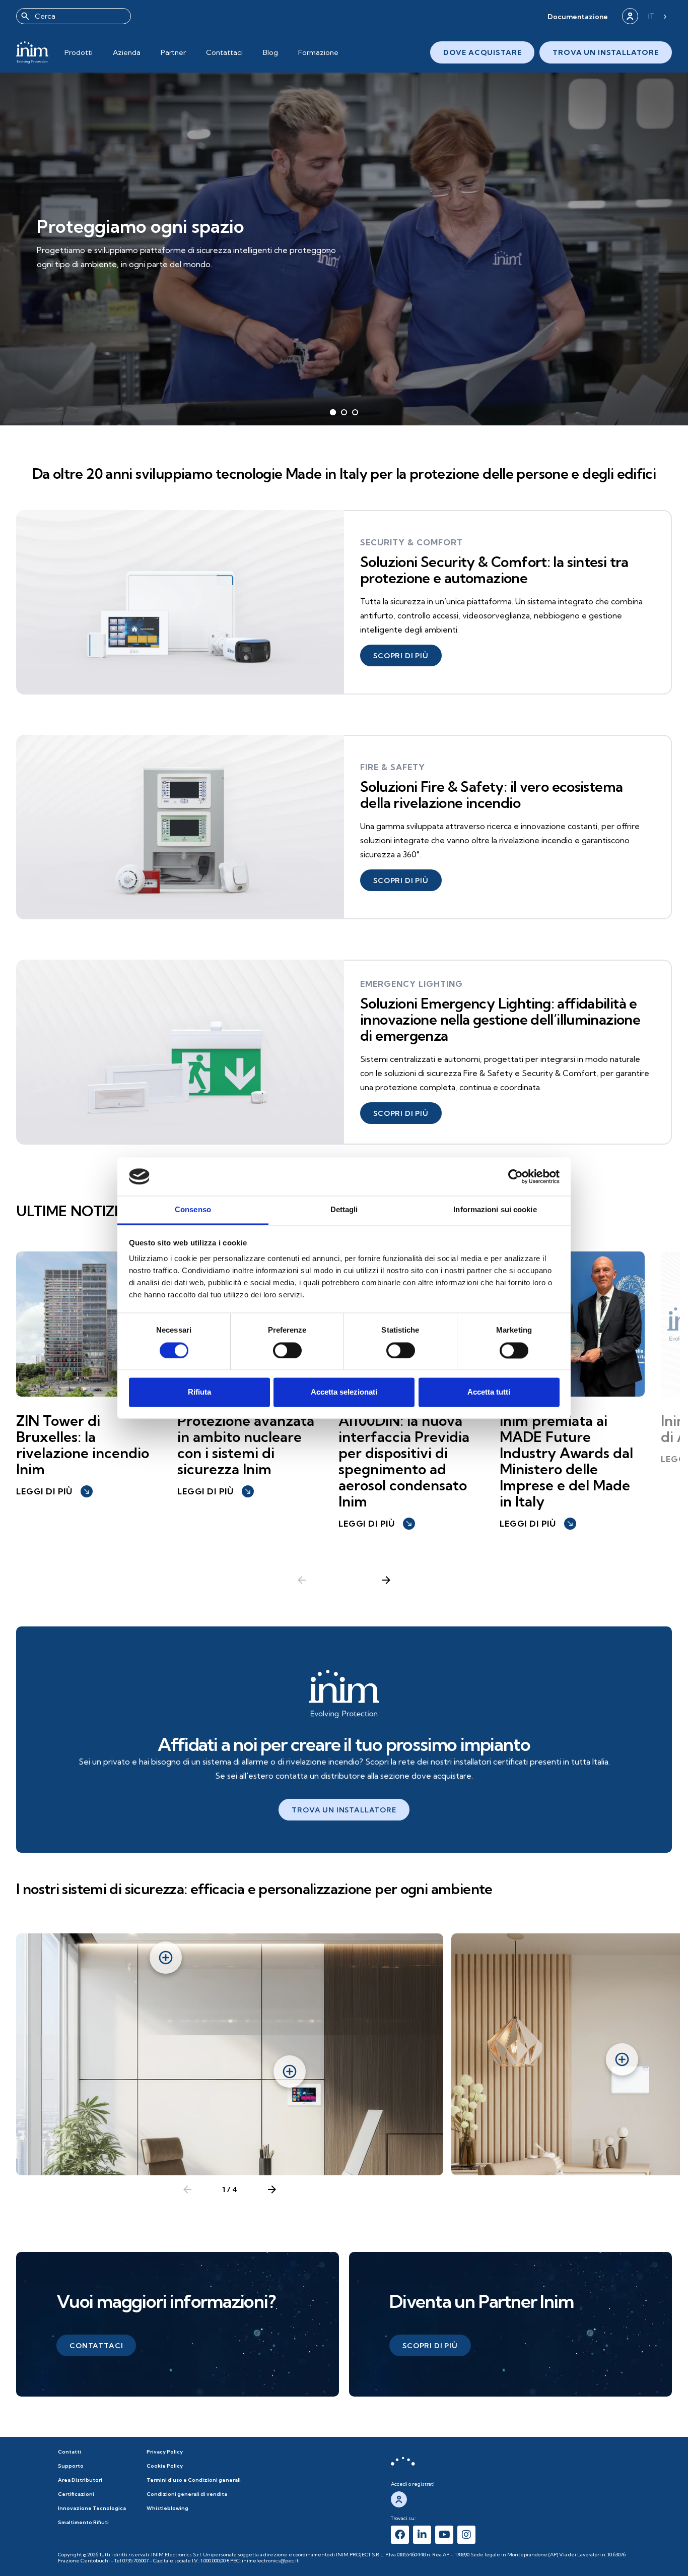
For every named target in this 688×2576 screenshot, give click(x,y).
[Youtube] (444, 2535)
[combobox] (74, 16)
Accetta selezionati (344, 1392)
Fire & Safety (393, 767)
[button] (578, 16)
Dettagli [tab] (344, 1210)
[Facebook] (400, 2535)
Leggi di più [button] (53, 1491)
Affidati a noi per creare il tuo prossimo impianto (344, 1744)
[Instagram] (466, 2535)
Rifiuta (199, 1392)
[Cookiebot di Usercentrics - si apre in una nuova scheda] (515, 1176)
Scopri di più (79, 272)
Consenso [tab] (193, 1210)
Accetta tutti (489, 1392)
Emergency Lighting (411, 984)
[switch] (287, 1350)
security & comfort (411, 542)
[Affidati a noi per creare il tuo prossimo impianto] (344, 1694)
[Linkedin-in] (422, 2535)
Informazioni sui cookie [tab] (495, 1210)
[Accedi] (630, 16)
